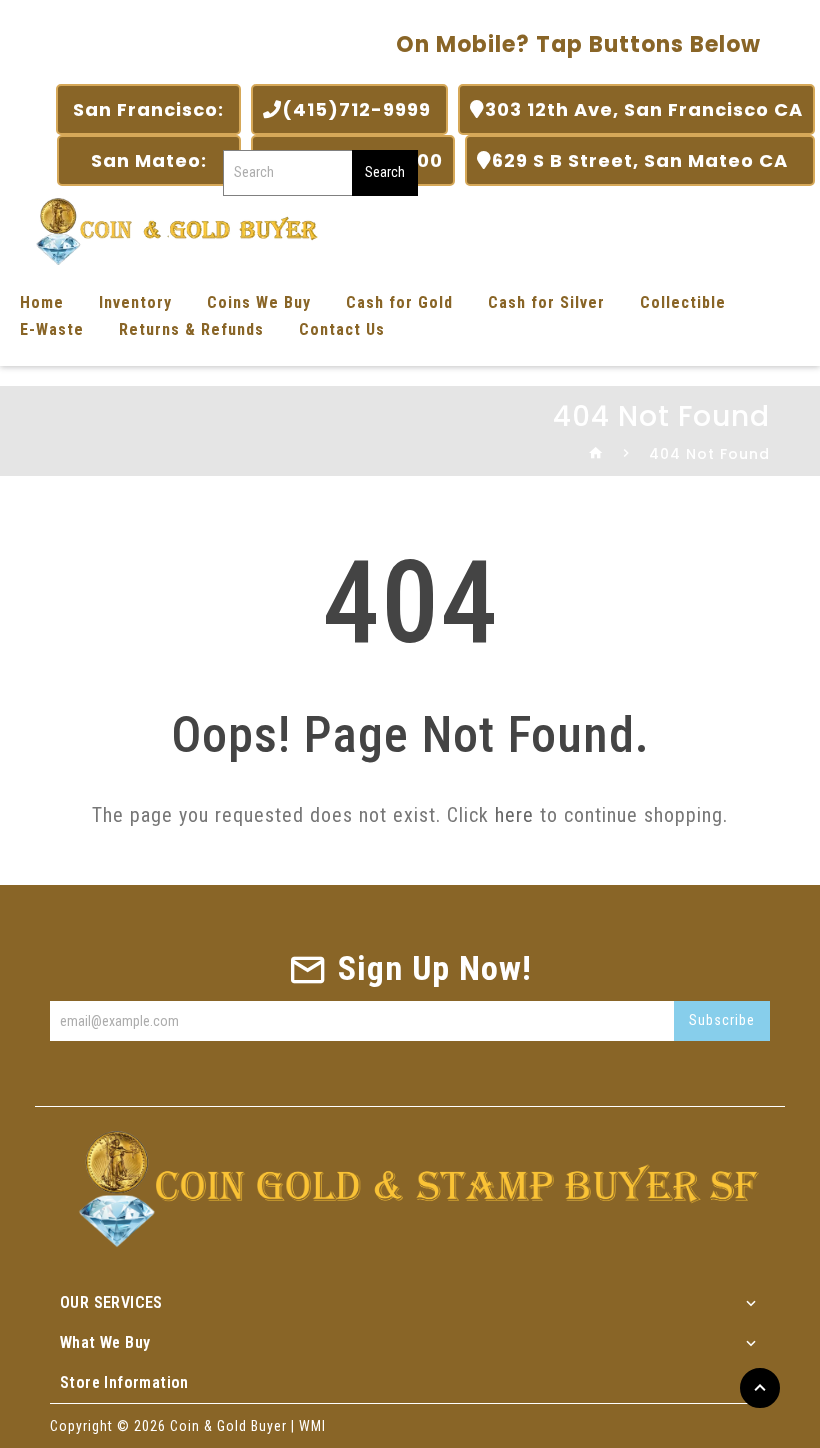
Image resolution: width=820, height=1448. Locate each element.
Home (42, 302)
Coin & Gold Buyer (228, 1426)
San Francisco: (148, 109)
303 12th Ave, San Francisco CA (644, 109)
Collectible (683, 302)
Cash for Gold (399, 302)
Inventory (135, 302)
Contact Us (342, 329)
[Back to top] (760, 1388)
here (514, 815)
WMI (312, 1426)
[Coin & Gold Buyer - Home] (170, 229)
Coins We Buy (259, 302)
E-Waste (52, 329)
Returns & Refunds (191, 329)
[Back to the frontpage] (596, 454)
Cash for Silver (546, 302)
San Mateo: (149, 160)
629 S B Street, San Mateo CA (647, 160)
